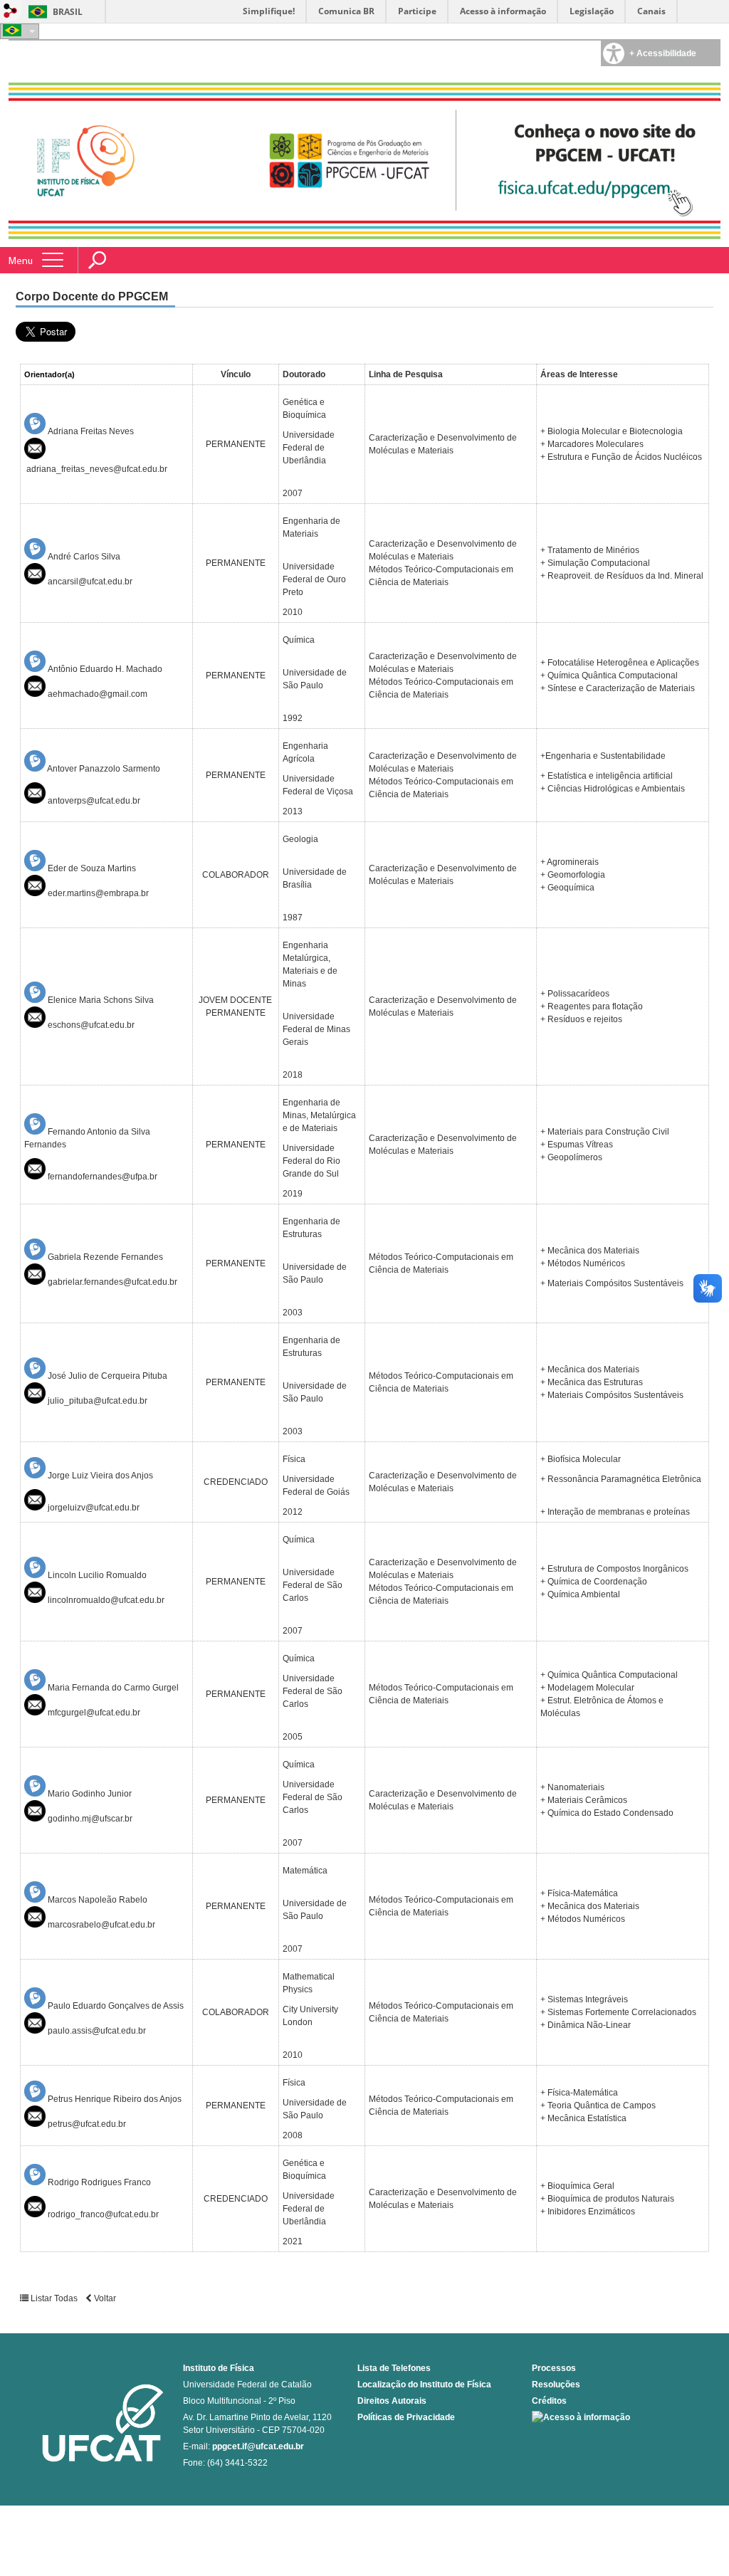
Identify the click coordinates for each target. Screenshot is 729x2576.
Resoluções (556, 2385)
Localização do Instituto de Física (424, 2385)
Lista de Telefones (394, 2368)
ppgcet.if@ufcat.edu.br (258, 2446)
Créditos (549, 2401)
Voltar (104, 2298)
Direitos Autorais (392, 2401)
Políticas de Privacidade (406, 2417)
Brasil (68, 12)
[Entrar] (11, 12)
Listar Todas (54, 2298)
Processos (554, 2368)
